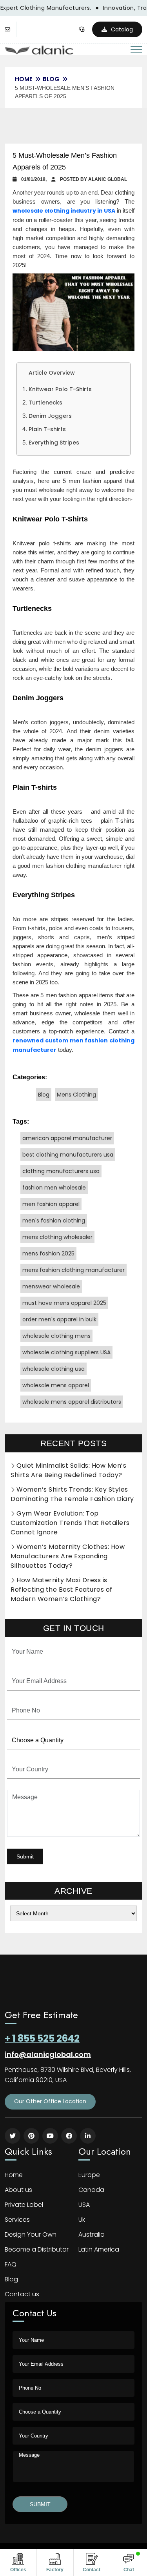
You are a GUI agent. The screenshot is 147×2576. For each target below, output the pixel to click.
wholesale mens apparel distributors (72, 1402)
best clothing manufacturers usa (68, 1155)
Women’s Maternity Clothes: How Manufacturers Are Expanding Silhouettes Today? (68, 1556)
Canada (91, 2190)
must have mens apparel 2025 (64, 1303)
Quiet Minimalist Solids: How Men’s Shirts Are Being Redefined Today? (68, 1470)
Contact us (22, 2294)
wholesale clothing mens (56, 1336)
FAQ (11, 2264)
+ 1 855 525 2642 (42, 2038)
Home (14, 2175)
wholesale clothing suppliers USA (66, 1352)
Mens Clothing (76, 1095)
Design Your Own (31, 2234)
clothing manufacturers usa (61, 1171)
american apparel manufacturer (67, 1138)
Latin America (99, 2249)
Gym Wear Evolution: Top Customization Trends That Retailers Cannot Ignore (70, 1523)
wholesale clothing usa (54, 1369)
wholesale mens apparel (56, 1385)
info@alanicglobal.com (48, 2054)
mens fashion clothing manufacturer (73, 1270)
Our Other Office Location (50, 2101)
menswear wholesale (51, 1286)
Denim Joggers (50, 416)
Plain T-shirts (47, 429)
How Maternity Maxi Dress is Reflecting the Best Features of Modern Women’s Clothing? (62, 1590)
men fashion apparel (51, 1204)
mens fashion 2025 (48, 1253)
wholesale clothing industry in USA (64, 211)
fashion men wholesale (54, 1188)
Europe (89, 2175)
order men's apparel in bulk (59, 1319)
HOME (24, 79)
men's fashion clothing (54, 1221)
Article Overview (52, 373)
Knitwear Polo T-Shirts (60, 389)
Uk (82, 2220)
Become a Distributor (37, 2249)
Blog (51, 79)
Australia (92, 2234)
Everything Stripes (54, 443)
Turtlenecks (45, 403)
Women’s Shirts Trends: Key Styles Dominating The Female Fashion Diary (72, 1494)
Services (17, 2220)
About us (18, 2190)
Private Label (24, 2205)
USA (84, 2205)
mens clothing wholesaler (57, 1237)
